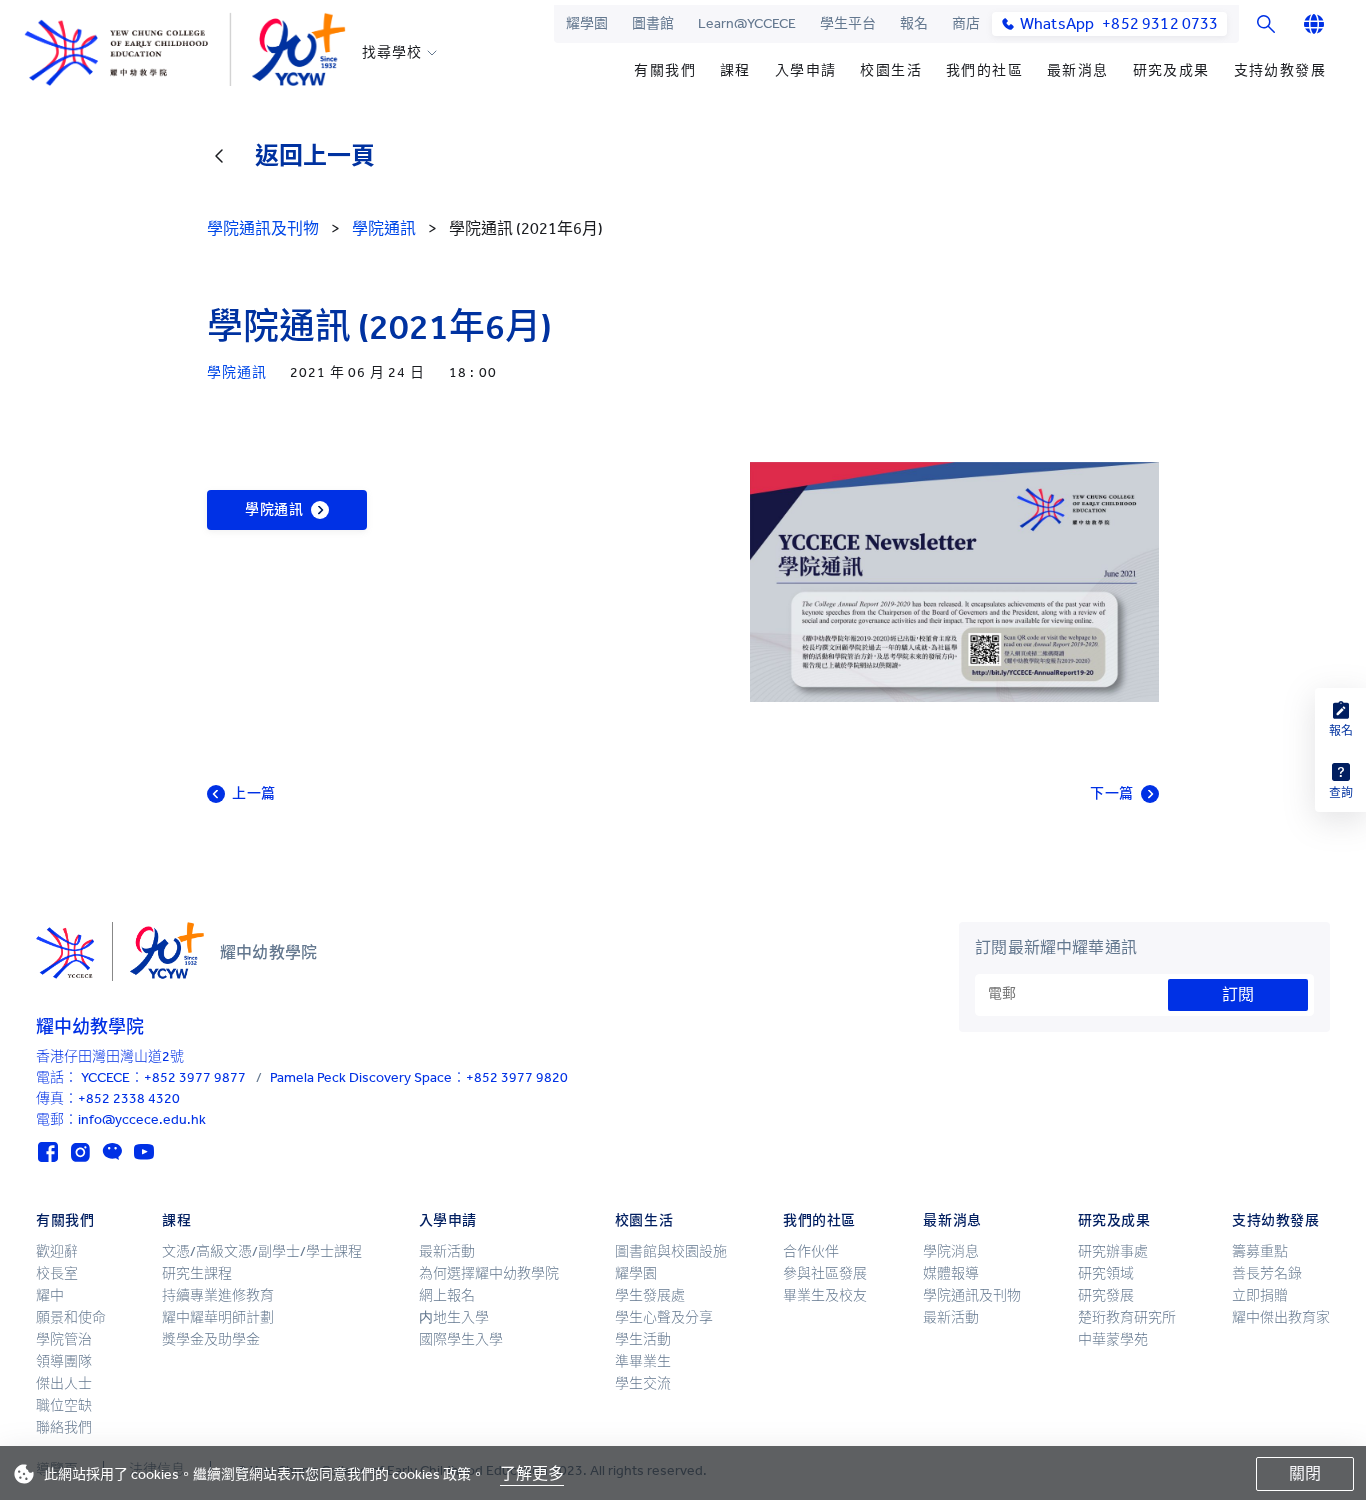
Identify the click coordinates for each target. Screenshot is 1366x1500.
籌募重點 (1260, 1251)
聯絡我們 (64, 1427)
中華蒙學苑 (1113, 1339)
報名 (914, 23)
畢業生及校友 (825, 1295)
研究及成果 (1171, 70)
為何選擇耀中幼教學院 (489, 1273)
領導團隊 (64, 1361)
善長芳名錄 (1267, 1273)
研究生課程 (197, 1273)
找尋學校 (391, 53)
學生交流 (643, 1383)
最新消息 (1078, 70)
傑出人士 (64, 1383)
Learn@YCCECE (747, 23)
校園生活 (891, 70)
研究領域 (1106, 1273)
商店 (966, 23)
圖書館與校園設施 (671, 1251)
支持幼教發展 (1280, 70)
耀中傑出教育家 (1281, 1317)
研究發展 (1106, 1295)
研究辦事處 (1113, 1251)
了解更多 (532, 1473)
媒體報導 (951, 1273)
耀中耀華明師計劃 (218, 1317)
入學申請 (806, 70)
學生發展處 (650, 1295)
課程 (735, 70)
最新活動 (447, 1251)
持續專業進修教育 (218, 1295)
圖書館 (653, 23)
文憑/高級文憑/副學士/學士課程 (262, 1251)
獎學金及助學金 (211, 1339)
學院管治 (64, 1339)
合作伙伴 (811, 1251)
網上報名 (447, 1295)
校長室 (57, 1273)
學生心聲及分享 (664, 1317)
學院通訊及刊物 (972, 1295)
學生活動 (643, 1339)
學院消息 (951, 1251)
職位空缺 (64, 1405)
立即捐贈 (1260, 1295)
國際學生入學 (461, 1339)
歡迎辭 (57, 1251)
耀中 (50, 1295)
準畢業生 (643, 1361)
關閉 (1305, 1473)
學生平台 (848, 23)
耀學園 (587, 23)
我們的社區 (984, 70)
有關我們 (665, 70)
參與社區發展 (825, 1273)
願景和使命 (71, 1317)
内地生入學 (454, 1317)
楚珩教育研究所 (1127, 1317)
